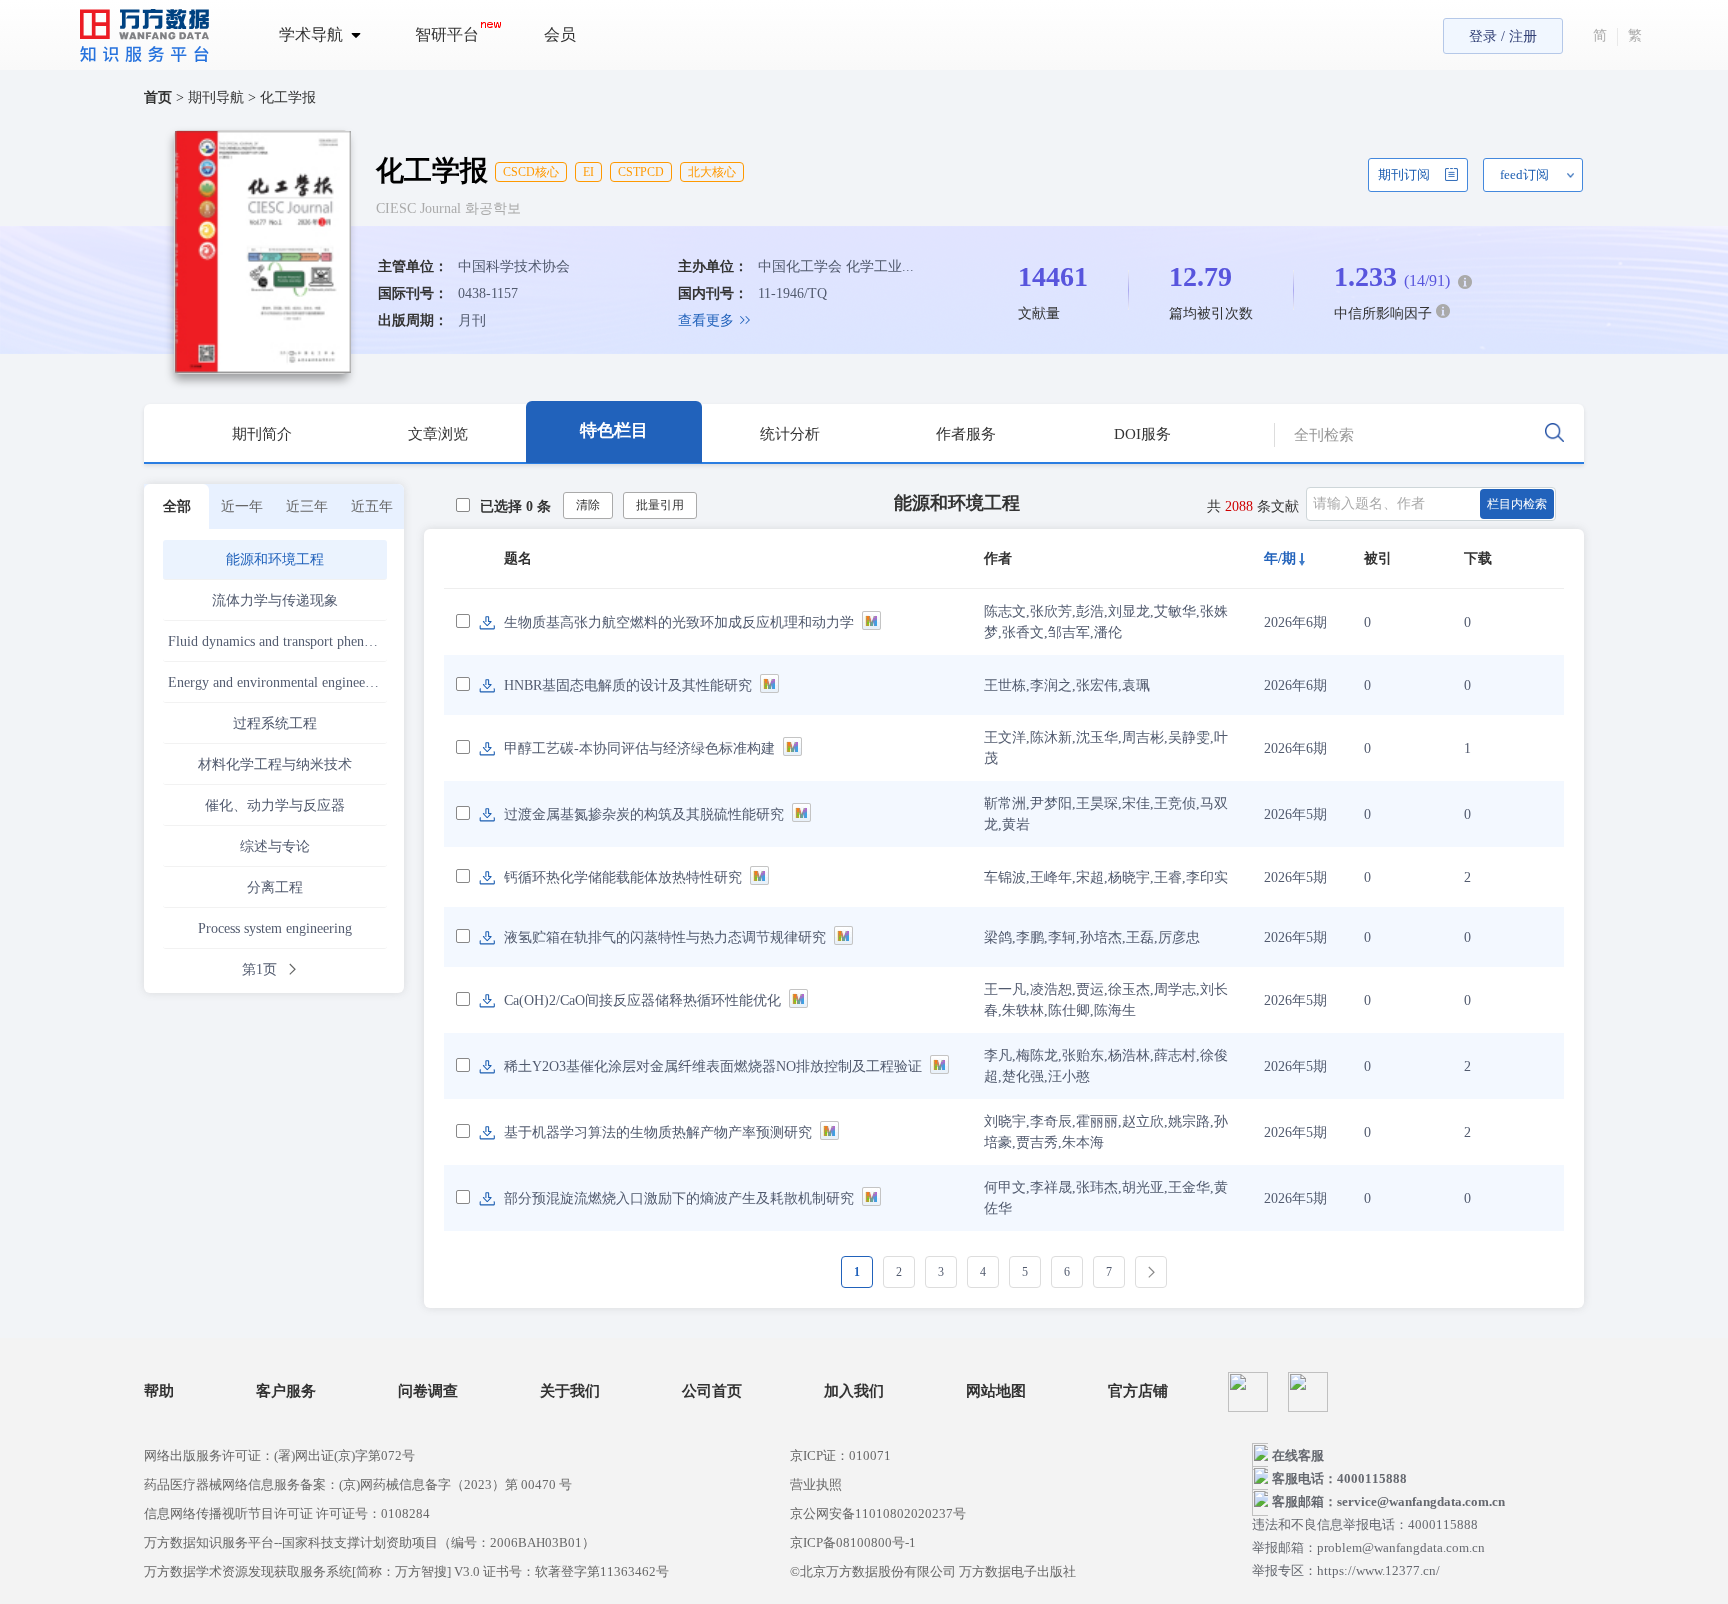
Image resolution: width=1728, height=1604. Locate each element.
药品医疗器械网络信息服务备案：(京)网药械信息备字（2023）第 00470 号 (358, 1484)
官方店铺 (1138, 1391)
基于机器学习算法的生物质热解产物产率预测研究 (658, 1132)
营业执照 (816, 1484)
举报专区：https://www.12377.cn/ (1346, 1570)
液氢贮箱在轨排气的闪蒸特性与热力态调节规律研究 (665, 937)
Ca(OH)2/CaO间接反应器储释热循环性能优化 (642, 1000)
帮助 (159, 1391)
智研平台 (447, 34)
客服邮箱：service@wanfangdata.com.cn (1388, 1501)
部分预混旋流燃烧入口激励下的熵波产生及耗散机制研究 (679, 1198)
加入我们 (854, 1391)
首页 (158, 97)
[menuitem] (331, 35)
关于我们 (570, 1391)
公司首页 (712, 1391)
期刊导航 (218, 97)
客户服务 (286, 1391)
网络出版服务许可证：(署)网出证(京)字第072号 (279, 1455)
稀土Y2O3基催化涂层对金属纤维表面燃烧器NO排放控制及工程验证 (713, 1066)
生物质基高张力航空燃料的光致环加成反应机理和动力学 (679, 622)
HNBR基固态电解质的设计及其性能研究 (628, 685)
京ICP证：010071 (840, 1455)
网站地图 (996, 1391)
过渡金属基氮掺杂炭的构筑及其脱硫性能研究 (644, 814)
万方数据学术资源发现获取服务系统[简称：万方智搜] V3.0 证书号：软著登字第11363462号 (406, 1571)
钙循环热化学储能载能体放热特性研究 (623, 877)
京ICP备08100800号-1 (853, 1542)
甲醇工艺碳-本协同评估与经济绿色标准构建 (639, 748)
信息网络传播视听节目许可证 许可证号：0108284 (287, 1513)
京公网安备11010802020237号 (878, 1513)
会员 (560, 34)
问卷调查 (428, 1391)
